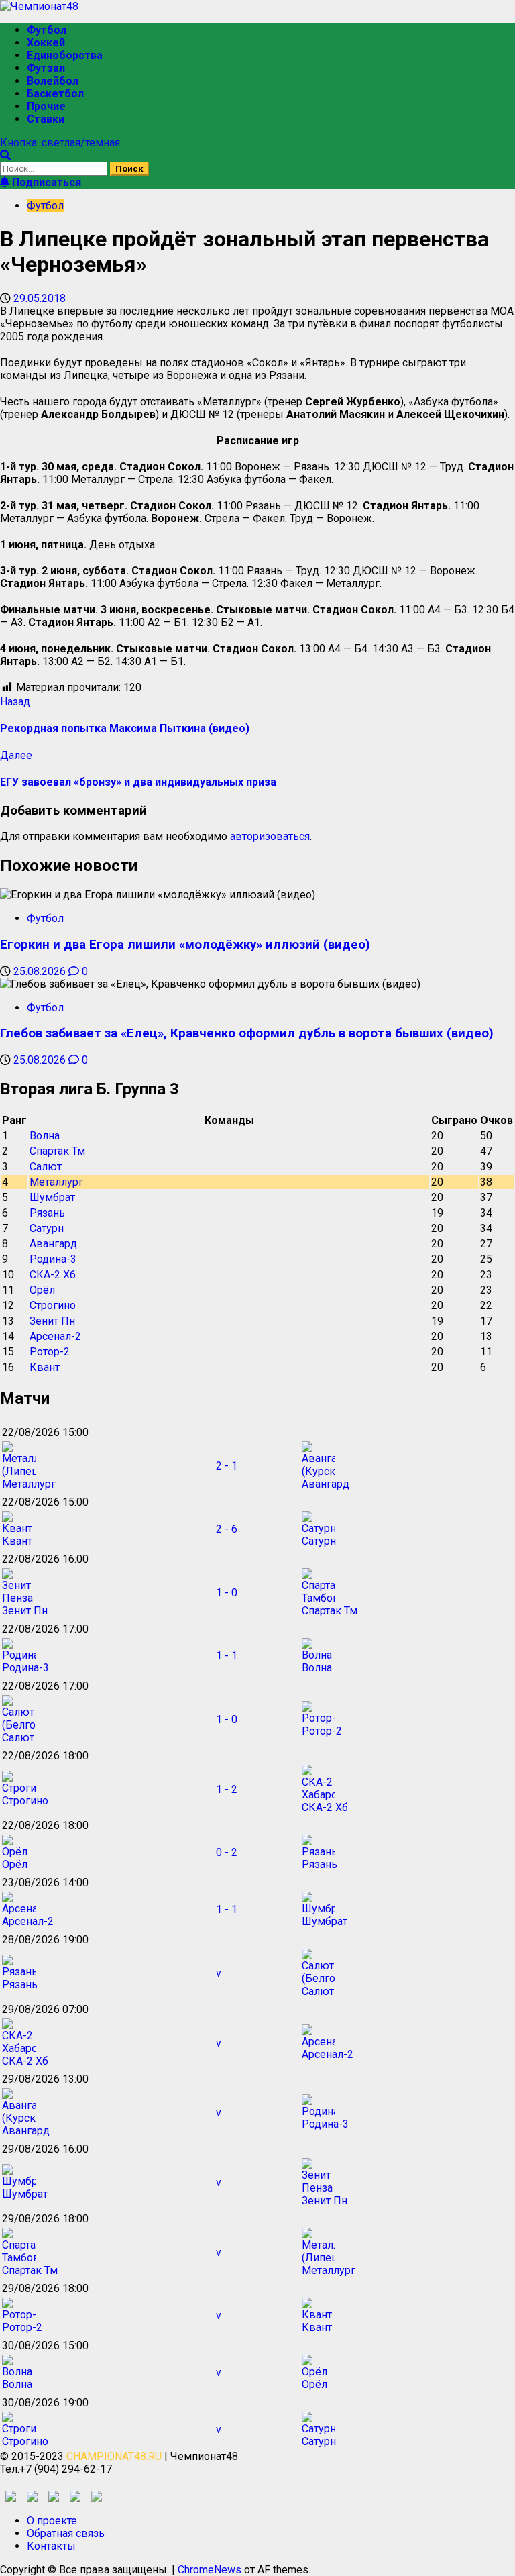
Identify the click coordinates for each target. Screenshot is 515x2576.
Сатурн (47, 1228)
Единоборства (65, 55)
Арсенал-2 (55, 1336)
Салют (46, 1167)
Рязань (47, 1213)
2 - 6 (227, 1529)
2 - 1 (227, 1466)
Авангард (53, 1244)
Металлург (56, 1182)
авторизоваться (270, 836)
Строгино (53, 1305)
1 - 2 (227, 1789)
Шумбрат (52, 1197)
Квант (45, 1367)
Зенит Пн (52, 1321)
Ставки (46, 119)
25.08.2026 (41, 971)
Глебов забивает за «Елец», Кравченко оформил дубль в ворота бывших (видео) (247, 1033)
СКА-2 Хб (53, 1275)
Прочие (46, 106)
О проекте (52, 2521)
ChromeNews (210, 2570)
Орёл (42, 1290)
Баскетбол (55, 94)
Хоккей (46, 43)
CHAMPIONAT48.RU (114, 2456)
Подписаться (45, 182)
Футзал (46, 68)
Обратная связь (66, 2533)
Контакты (51, 2546)
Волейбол (53, 81)
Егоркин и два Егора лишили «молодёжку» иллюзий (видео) (185, 945)
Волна (45, 1136)
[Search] (5, 155)
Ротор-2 (50, 1352)
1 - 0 (227, 1593)
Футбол (47, 30)
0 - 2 (227, 1852)
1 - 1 (227, 1656)
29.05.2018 (40, 298)
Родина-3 (53, 1259)
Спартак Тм (57, 1151)
